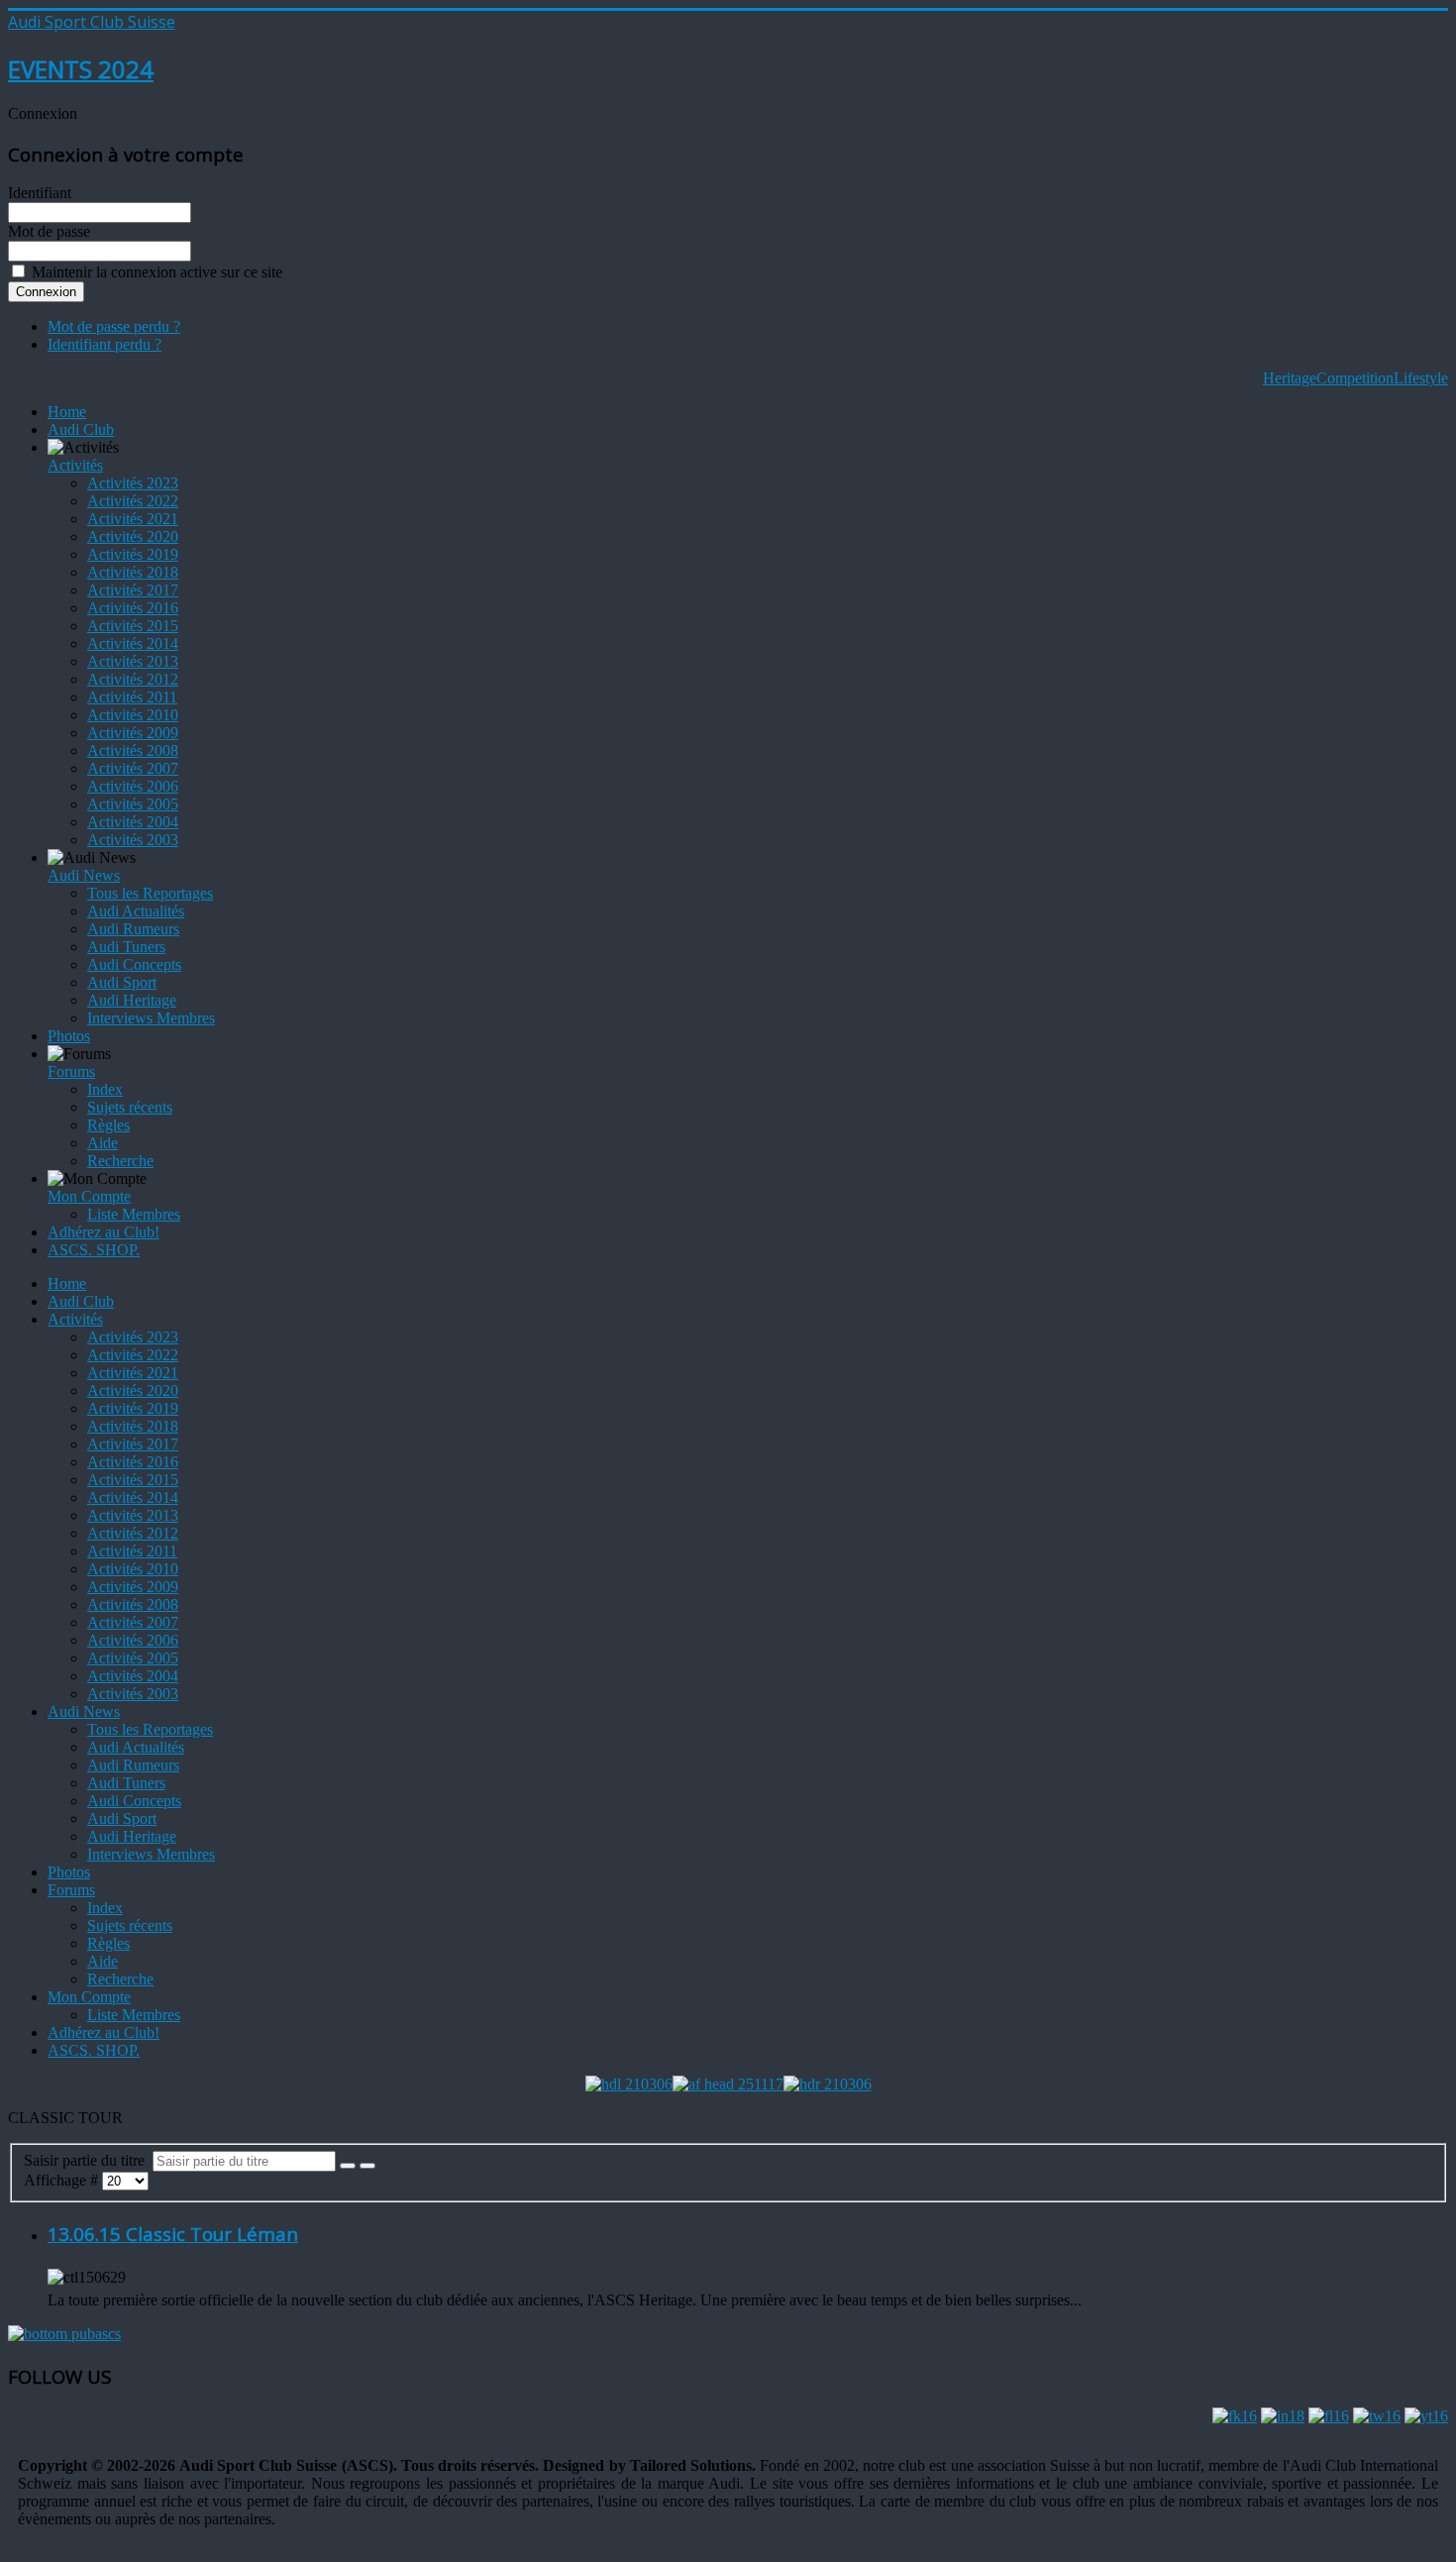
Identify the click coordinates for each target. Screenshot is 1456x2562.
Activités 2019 (133, 554)
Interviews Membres (151, 1018)
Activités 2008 (133, 750)
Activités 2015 (133, 626)
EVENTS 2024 (81, 69)
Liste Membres (134, 1214)
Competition (1355, 378)
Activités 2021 (133, 519)
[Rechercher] (348, 2166)
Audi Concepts (134, 964)
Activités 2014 (133, 643)
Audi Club (81, 429)
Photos (69, 1036)
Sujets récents (130, 1107)
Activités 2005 (133, 804)
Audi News (84, 875)
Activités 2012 (133, 679)
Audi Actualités (136, 911)
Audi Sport (122, 982)
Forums (71, 1071)
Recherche (120, 1161)
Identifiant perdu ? (104, 344)
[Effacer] (367, 2166)
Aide (103, 1143)
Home (67, 412)
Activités (75, 465)
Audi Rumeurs (133, 929)
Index (105, 1089)
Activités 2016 (133, 608)
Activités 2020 (133, 536)
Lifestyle (1421, 378)
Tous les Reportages (150, 893)
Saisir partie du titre (88, 2160)
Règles (108, 1125)
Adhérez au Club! (104, 1232)
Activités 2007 (133, 768)
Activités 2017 (133, 590)
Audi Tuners (126, 947)
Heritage (1290, 378)
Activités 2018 (133, 572)
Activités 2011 (132, 697)
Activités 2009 (133, 733)
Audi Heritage (132, 1000)
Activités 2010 (133, 715)
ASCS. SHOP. (94, 1250)
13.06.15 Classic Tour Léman (173, 2234)
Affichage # (63, 2180)
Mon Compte (89, 1196)
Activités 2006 (133, 786)
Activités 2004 (133, 822)
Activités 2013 (133, 661)
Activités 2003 (133, 840)
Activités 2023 (133, 483)
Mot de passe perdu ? (114, 326)
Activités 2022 (133, 501)
